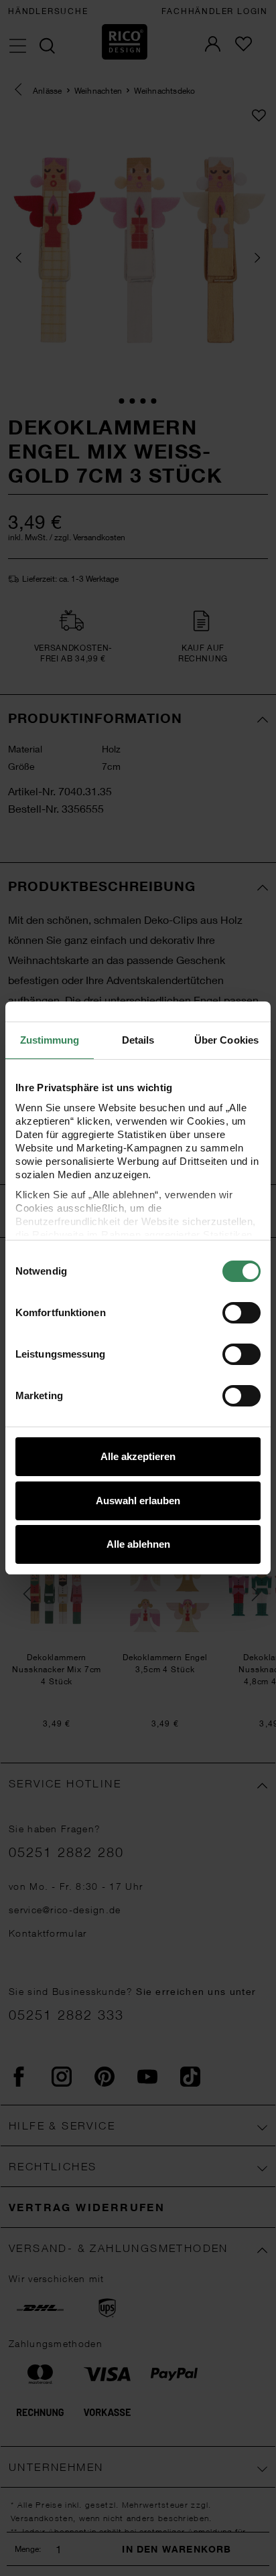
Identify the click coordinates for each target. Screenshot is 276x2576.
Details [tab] (138, 1040)
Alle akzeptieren (138, 1456)
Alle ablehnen (138, 1544)
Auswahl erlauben (138, 1501)
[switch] (241, 1313)
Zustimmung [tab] (50, 1040)
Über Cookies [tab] (226, 1040)
